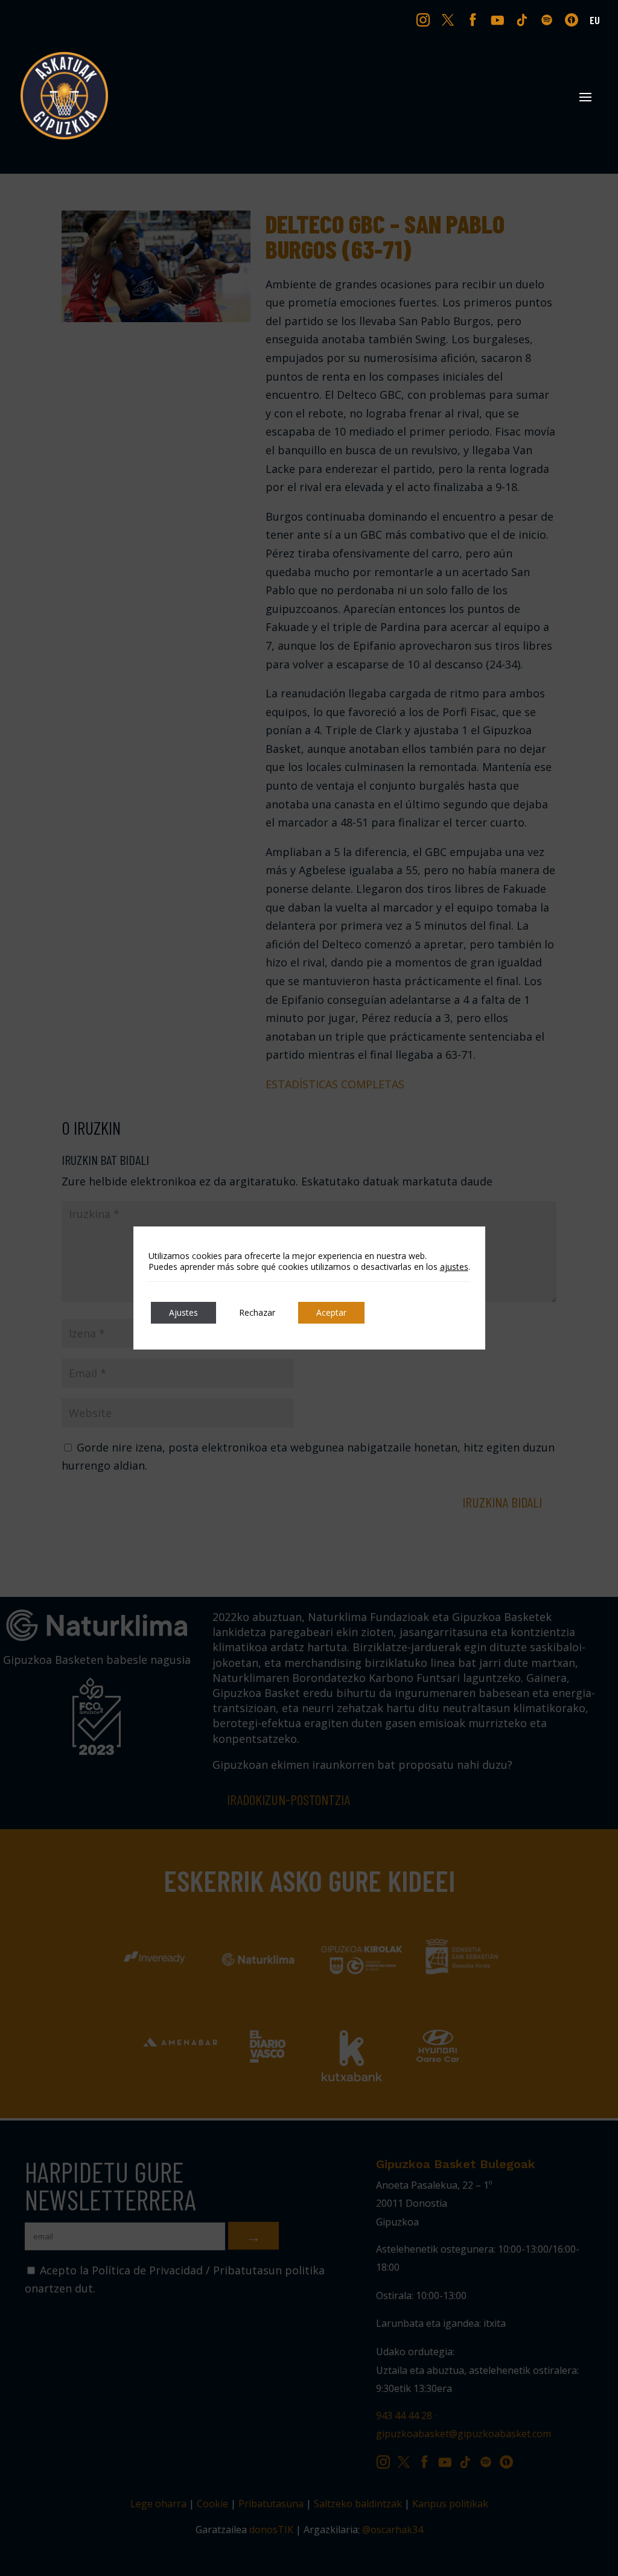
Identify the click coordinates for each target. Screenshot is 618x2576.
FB (474, 19)
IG (426, 19)
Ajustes (183, 1312)
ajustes (454, 1267)
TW (448, 19)
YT (499, 19)
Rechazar (257, 1312)
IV (575, 19)
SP (548, 19)
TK (523, 19)
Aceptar (331, 1312)
